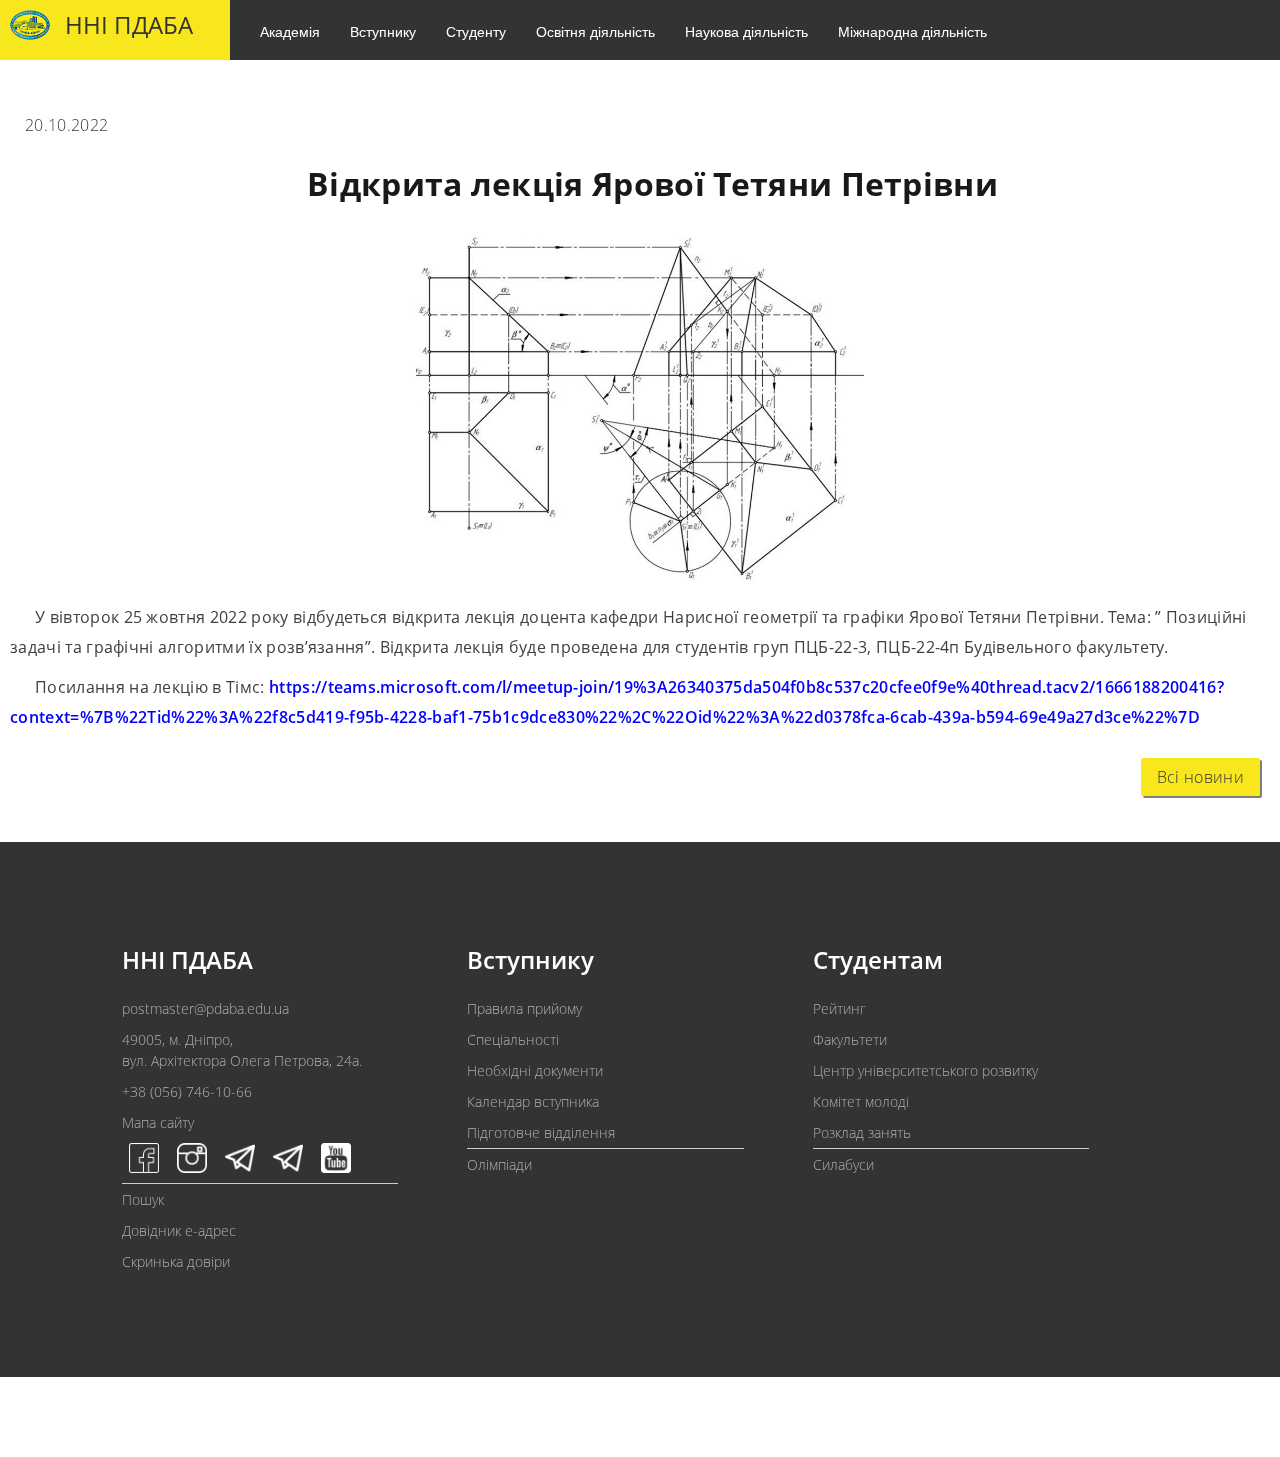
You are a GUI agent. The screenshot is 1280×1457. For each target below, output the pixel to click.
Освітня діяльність (595, 31)
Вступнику (383, 31)
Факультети (850, 1039)
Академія (290, 31)
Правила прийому (524, 1008)
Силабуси (843, 1164)
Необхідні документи (535, 1070)
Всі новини (1200, 777)
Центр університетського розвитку (925, 1070)
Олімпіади (499, 1164)
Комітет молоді (861, 1101)
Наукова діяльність (746, 31)
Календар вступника (533, 1101)
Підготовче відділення (541, 1132)
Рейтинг (839, 1008)
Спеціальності (513, 1039)
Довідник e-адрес (179, 1230)
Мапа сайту (158, 1122)
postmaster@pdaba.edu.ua (205, 1008)
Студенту (476, 31)
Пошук (143, 1199)
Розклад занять (862, 1132)
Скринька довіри (176, 1261)
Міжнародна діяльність (912, 31)
